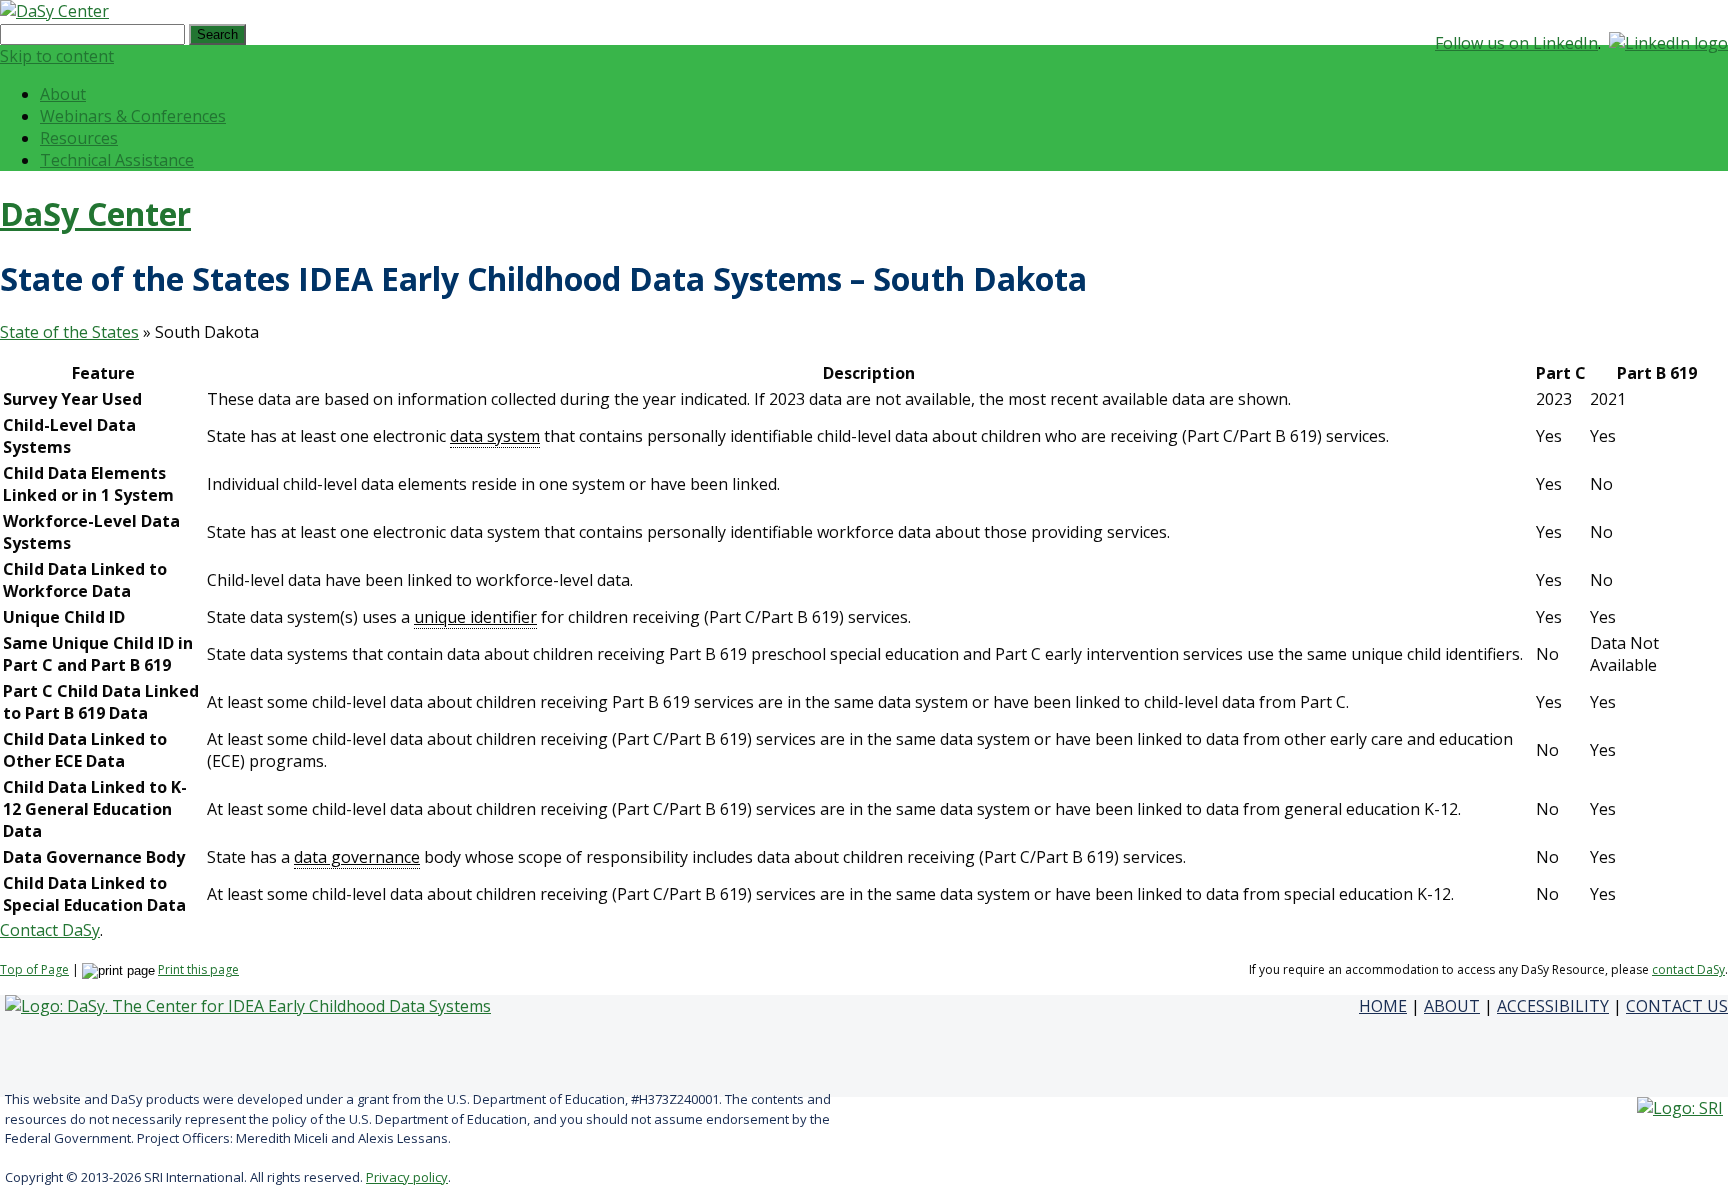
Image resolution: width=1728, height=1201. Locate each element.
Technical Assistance (117, 160)
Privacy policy (407, 1177)
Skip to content (57, 56)
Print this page (198, 969)
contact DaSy (1688, 969)
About (63, 94)
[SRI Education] (1680, 1108)
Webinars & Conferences (133, 116)
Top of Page (34, 969)
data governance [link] (357, 857)
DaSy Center (95, 213)
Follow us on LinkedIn (1516, 43)
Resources (79, 138)
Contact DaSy (50, 930)
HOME (1383, 1006)
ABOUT (1452, 1006)
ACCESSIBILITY (1553, 1006)
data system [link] (495, 436)
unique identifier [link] (475, 617)
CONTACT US (1677, 1006)
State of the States (69, 332)
